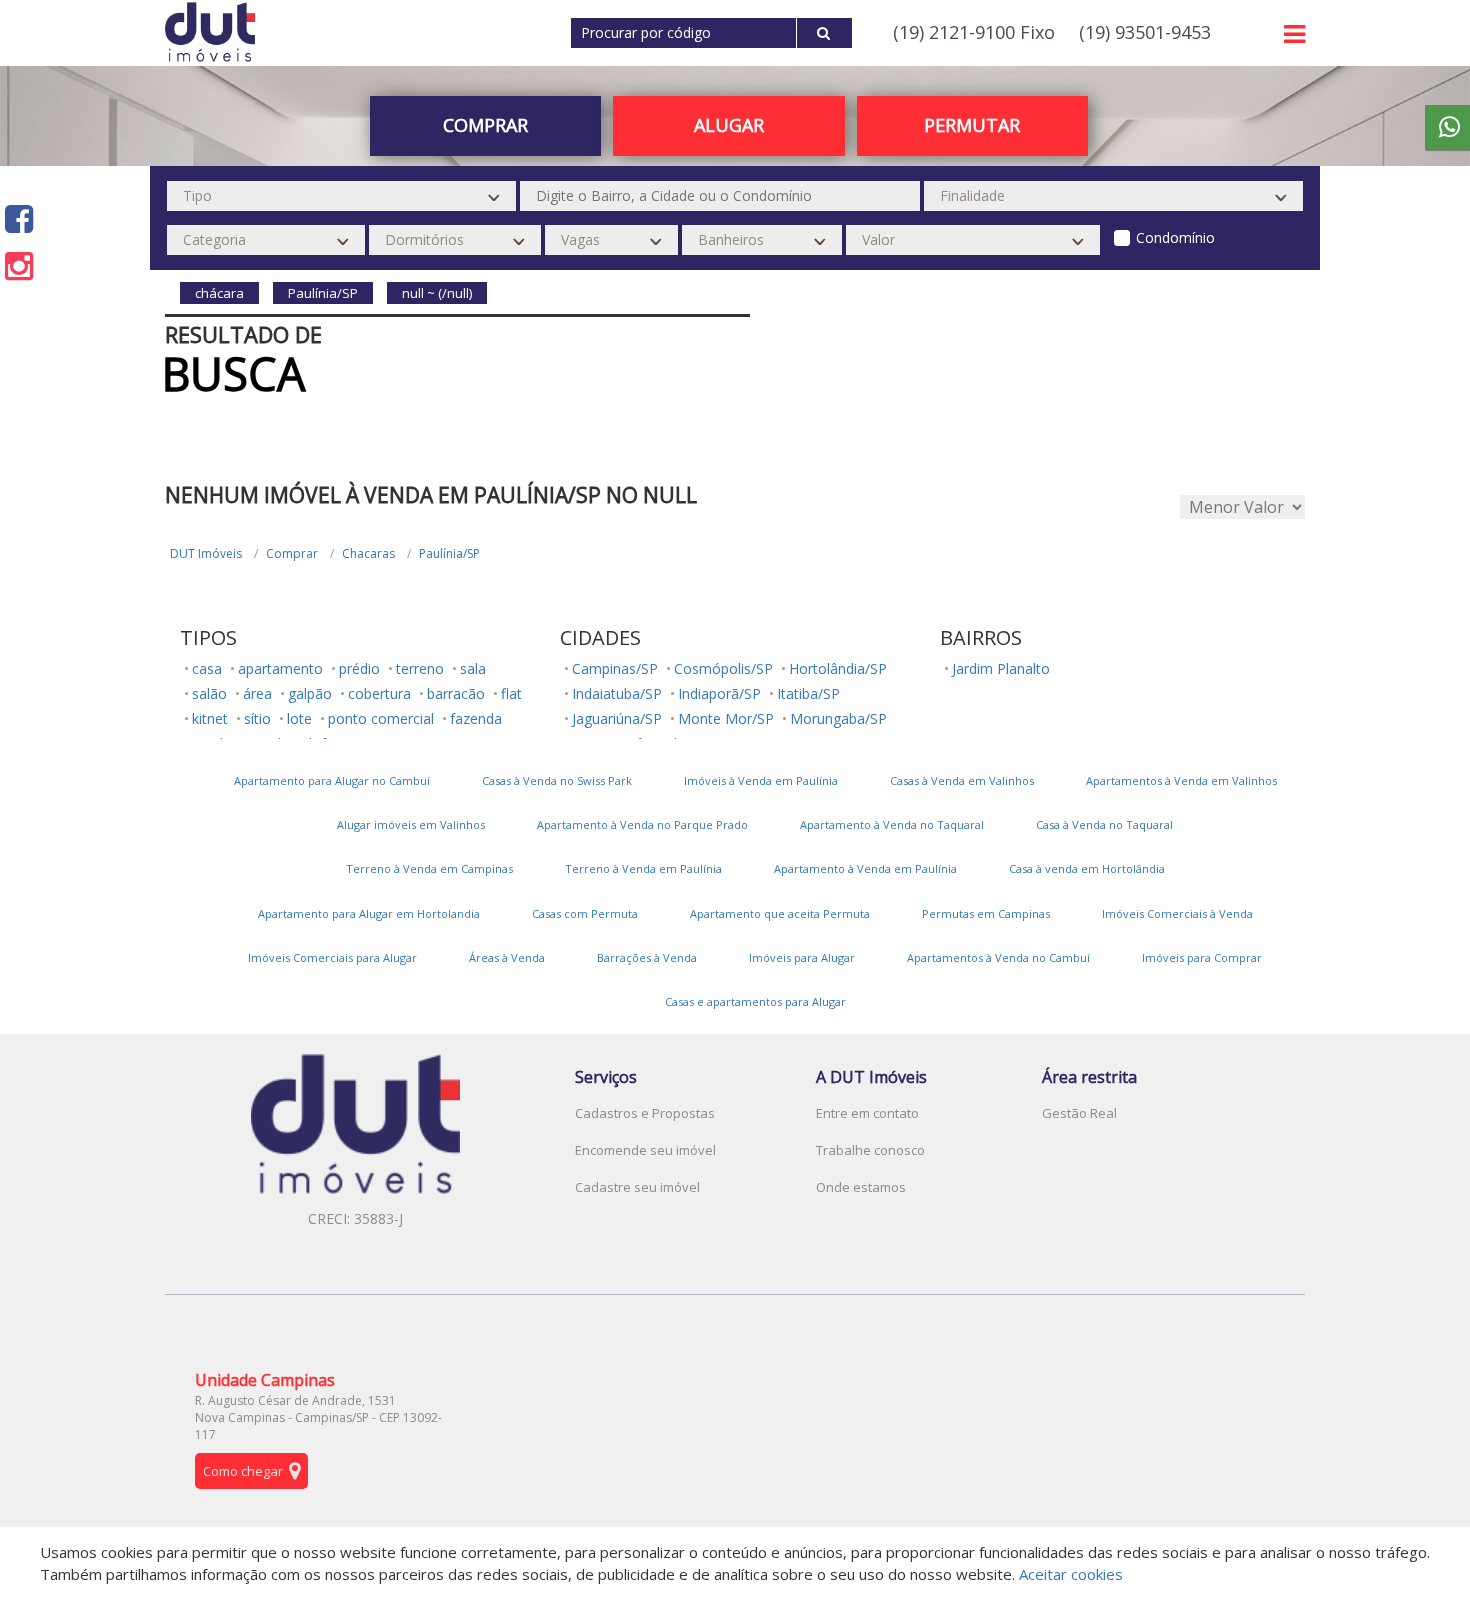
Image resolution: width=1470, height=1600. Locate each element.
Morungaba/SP (838, 718)
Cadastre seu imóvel (637, 1187)
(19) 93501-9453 (1145, 32)
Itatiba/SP (808, 693)
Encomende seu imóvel (645, 1150)
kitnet (210, 718)
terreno (420, 668)
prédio (359, 668)
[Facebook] (19, 218)
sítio (257, 718)
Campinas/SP (615, 668)
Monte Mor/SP (726, 718)
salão (209, 693)
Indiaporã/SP (719, 693)
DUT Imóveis (206, 553)
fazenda (476, 718)
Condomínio (1175, 237)
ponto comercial (381, 718)
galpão (310, 693)
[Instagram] (19, 265)
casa (207, 668)
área (257, 693)
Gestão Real (1079, 1113)
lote (299, 718)
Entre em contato (867, 1113)
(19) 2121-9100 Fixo (974, 32)
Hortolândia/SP (838, 668)
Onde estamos (861, 1187)
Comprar (292, 553)
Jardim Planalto (1001, 668)
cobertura (379, 693)
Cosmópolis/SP (723, 668)
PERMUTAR (972, 125)
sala (473, 668)
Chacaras (368, 553)
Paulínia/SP (449, 553)
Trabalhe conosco (870, 1150)
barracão (456, 693)
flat (511, 693)
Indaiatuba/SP (617, 693)
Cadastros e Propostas (645, 1113)
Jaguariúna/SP (617, 718)
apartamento (280, 668)
